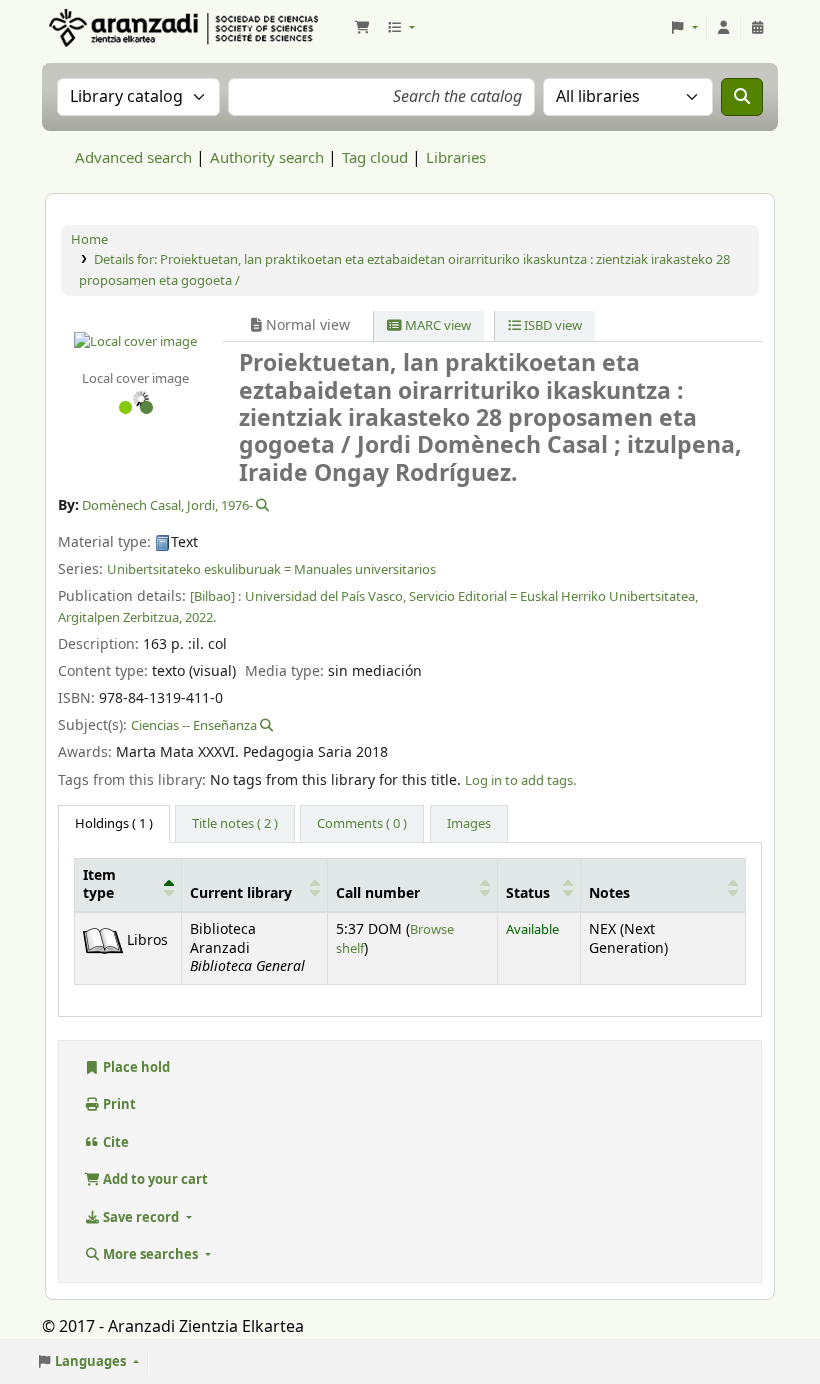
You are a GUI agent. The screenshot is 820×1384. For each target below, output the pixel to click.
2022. (200, 617)
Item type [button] (99, 885)
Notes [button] (609, 894)
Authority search (267, 158)
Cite (114, 1142)
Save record (141, 1217)
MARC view (436, 325)
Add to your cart (154, 1179)
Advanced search (133, 158)
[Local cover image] (135, 341)
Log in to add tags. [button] (520, 780)
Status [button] (528, 894)
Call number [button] (378, 894)
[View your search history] (758, 28)
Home (89, 239)
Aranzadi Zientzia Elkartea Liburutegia (96, 28)
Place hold (135, 1067)
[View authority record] (261, 505)
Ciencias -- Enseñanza (194, 725)
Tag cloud (375, 158)
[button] (362, 28)
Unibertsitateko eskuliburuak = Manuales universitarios (271, 569)
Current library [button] (241, 894)
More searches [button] (150, 1254)
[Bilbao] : (215, 596)
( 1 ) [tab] (114, 823)
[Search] (742, 97)
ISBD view (551, 325)
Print (118, 1104)
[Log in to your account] (724, 28)
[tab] (235, 824)
